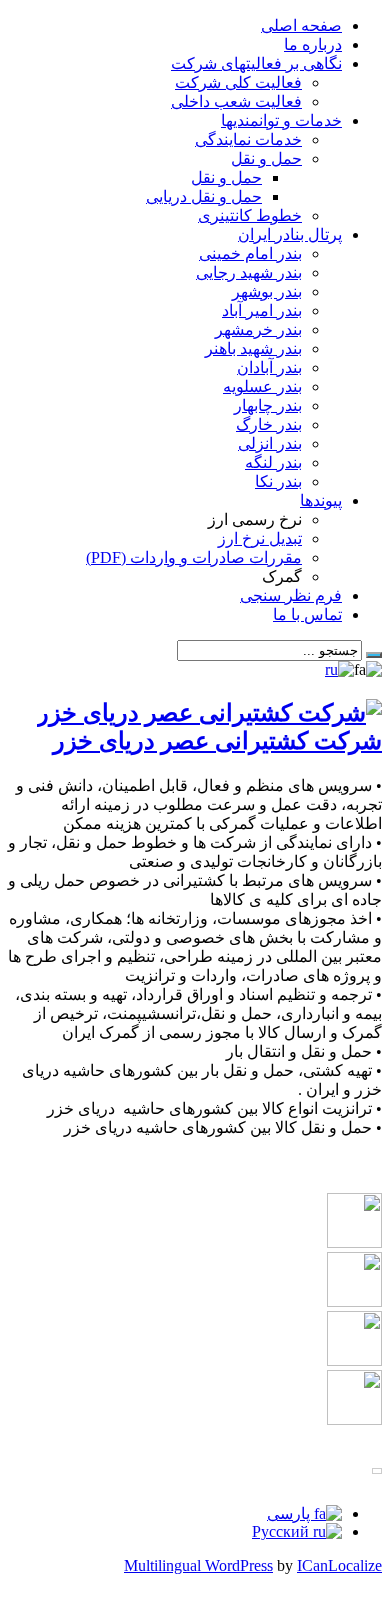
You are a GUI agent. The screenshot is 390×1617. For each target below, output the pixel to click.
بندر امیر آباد (262, 310)
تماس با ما (307, 614)
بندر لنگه (273, 462)
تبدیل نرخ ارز (260, 538)
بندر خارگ (269, 424)
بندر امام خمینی (250, 253)
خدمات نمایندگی (248, 139)
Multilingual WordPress (198, 1565)
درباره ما (313, 44)
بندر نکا (278, 481)
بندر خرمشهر (258, 329)
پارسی (290, 1513)
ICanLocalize (339, 1565)
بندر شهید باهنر (253, 348)
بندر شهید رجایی (249, 272)
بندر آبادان (269, 367)
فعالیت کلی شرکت (238, 82)
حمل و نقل (266, 158)
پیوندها (321, 500)
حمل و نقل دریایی (204, 196)
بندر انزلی (270, 443)
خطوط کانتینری (250, 215)
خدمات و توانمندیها (281, 120)
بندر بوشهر (267, 291)
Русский (282, 1531)
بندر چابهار (268, 405)
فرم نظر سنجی (291, 595)
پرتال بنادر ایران (290, 234)
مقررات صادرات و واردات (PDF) (194, 557)
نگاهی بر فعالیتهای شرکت (256, 63)
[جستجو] (374, 655)
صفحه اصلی (301, 25)
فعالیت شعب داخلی (236, 101)
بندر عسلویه (262, 386)
